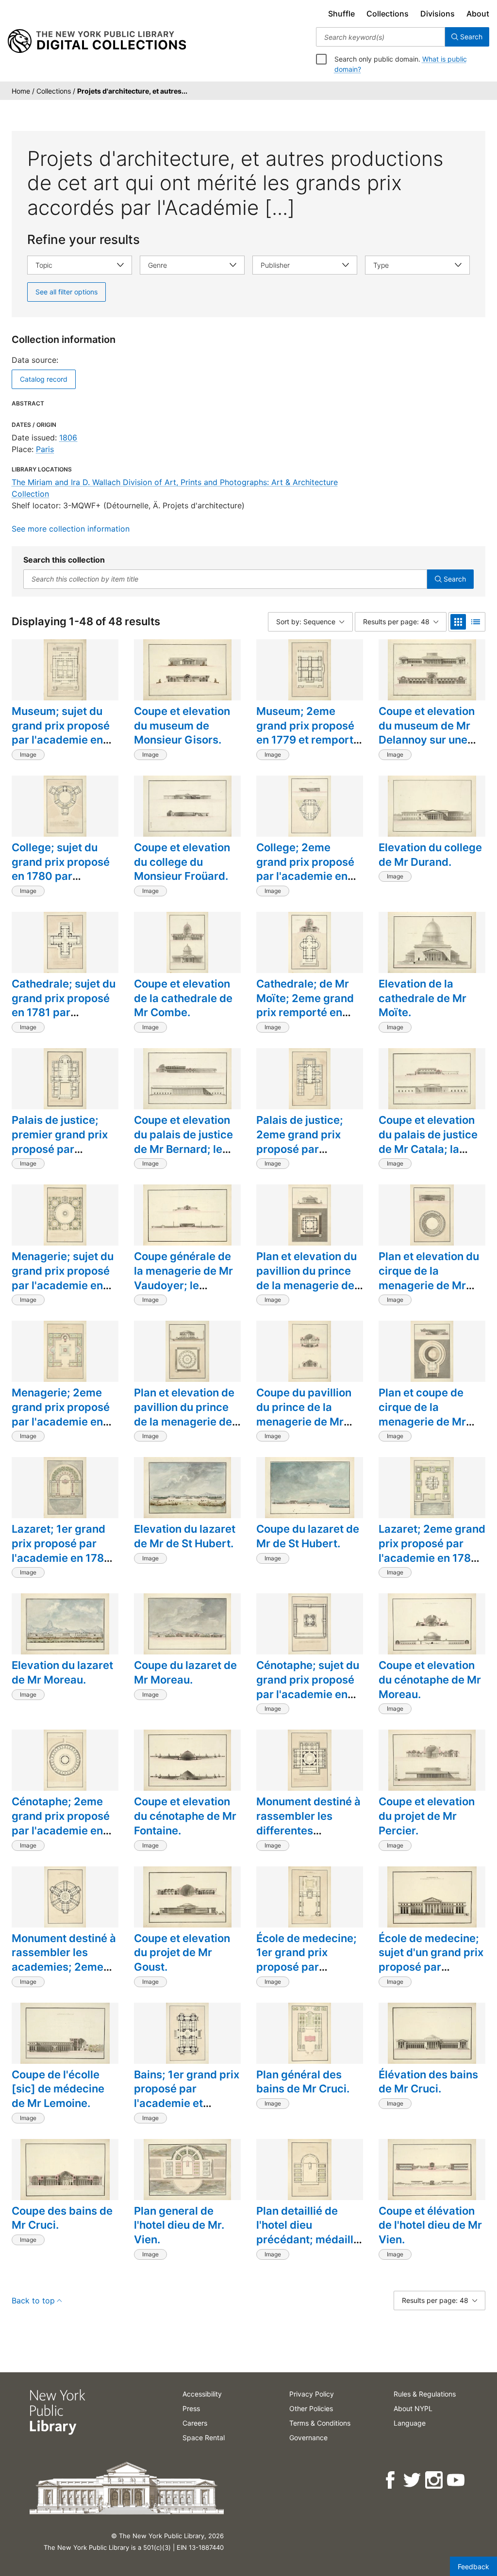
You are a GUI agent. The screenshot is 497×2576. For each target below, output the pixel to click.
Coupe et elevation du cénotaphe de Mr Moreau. (430, 1679)
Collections (388, 14)
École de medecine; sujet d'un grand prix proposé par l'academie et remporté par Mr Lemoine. (431, 1974)
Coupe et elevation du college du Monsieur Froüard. (182, 862)
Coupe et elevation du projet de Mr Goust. (182, 1952)
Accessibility (202, 2394)
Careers (195, 2423)
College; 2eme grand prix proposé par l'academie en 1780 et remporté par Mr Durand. (305, 876)
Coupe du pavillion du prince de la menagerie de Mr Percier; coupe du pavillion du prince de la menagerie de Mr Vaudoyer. (305, 1436)
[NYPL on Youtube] (456, 2480)
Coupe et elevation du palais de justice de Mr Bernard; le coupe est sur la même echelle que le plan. (187, 1156)
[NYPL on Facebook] (391, 2480)
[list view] (476, 622)
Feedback (473, 2567)
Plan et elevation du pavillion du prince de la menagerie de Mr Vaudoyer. (306, 1278)
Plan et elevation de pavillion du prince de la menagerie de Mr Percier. (184, 1414)
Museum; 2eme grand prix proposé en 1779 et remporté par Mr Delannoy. (308, 733)
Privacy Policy (312, 2394)
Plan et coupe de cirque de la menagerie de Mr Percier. (422, 1414)
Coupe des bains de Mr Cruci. (62, 2218)
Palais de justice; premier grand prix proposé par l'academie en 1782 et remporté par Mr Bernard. (61, 1156)
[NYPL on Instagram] (435, 2480)
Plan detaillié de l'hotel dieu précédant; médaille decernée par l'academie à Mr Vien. (308, 2247)
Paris (45, 449)
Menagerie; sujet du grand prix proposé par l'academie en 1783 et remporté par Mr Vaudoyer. (63, 1285)
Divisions (438, 14)
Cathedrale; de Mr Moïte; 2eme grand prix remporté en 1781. (305, 1005)
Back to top (33, 2301)
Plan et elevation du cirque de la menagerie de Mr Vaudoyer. (429, 1278)
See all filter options (66, 292)
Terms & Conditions (320, 2423)
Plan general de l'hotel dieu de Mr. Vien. (179, 2225)
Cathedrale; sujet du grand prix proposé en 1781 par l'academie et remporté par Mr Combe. (64, 1020)
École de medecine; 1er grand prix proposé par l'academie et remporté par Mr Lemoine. (306, 1974)
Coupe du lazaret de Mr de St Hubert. (308, 1536)
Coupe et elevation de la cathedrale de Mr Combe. (183, 998)
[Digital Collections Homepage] (97, 41)
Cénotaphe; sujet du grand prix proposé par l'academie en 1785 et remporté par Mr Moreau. (308, 1694)
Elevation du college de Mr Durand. (430, 855)
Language (410, 2423)
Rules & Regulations (425, 2394)
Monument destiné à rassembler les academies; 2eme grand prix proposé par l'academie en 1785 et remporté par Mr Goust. (64, 1981)
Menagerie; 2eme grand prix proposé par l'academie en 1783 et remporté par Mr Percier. (61, 1421)
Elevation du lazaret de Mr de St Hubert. (185, 1536)
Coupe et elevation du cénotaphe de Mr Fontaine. (185, 1816)
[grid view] (458, 622)
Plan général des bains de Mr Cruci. (303, 2082)
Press (191, 2408)
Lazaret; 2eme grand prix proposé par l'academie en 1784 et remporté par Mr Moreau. (432, 1558)
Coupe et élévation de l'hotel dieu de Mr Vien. (430, 2225)
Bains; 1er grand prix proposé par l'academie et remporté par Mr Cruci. (187, 2103)
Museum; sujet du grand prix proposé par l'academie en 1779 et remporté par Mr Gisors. (61, 740)
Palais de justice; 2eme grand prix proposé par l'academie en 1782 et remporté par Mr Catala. (306, 1156)
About (478, 14)
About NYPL (413, 2408)
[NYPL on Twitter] (413, 2480)
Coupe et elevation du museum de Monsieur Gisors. (182, 725)
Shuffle (341, 14)
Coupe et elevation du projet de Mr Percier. (427, 1816)
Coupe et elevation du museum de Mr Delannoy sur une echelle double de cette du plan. (427, 740)
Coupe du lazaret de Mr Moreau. (185, 1672)
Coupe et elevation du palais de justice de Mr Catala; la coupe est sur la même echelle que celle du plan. (428, 1156)
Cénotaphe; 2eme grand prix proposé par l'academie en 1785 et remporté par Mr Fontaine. (61, 1830)
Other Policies (311, 2408)
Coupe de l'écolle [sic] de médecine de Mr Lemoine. (58, 2089)
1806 (68, 437)
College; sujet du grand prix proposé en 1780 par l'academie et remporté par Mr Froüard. (61, 883)
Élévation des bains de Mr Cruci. (428, 2082)
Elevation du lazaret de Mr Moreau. (62, 1672)
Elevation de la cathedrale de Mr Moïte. (422, 998)
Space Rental (204, 2438)
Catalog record (44, 379)
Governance (308, 2438)
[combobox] (381, 37)
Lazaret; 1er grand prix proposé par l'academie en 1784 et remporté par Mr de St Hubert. (61, 1558)
